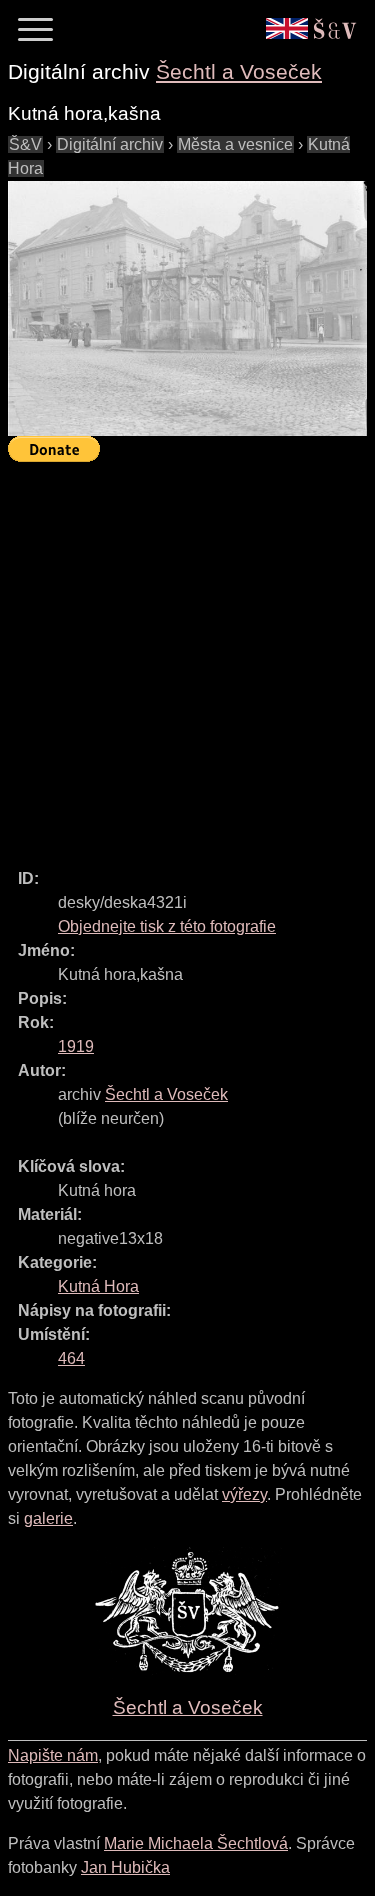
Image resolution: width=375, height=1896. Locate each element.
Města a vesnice (235, 144)
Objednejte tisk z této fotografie (167, 926)
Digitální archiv (110, 144)
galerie (48, 1518)
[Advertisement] (187, 656)
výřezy (244, 1494)
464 (71, 1358)
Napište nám (53, 1755)
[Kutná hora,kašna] (187, 308)
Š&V (25, 144)
